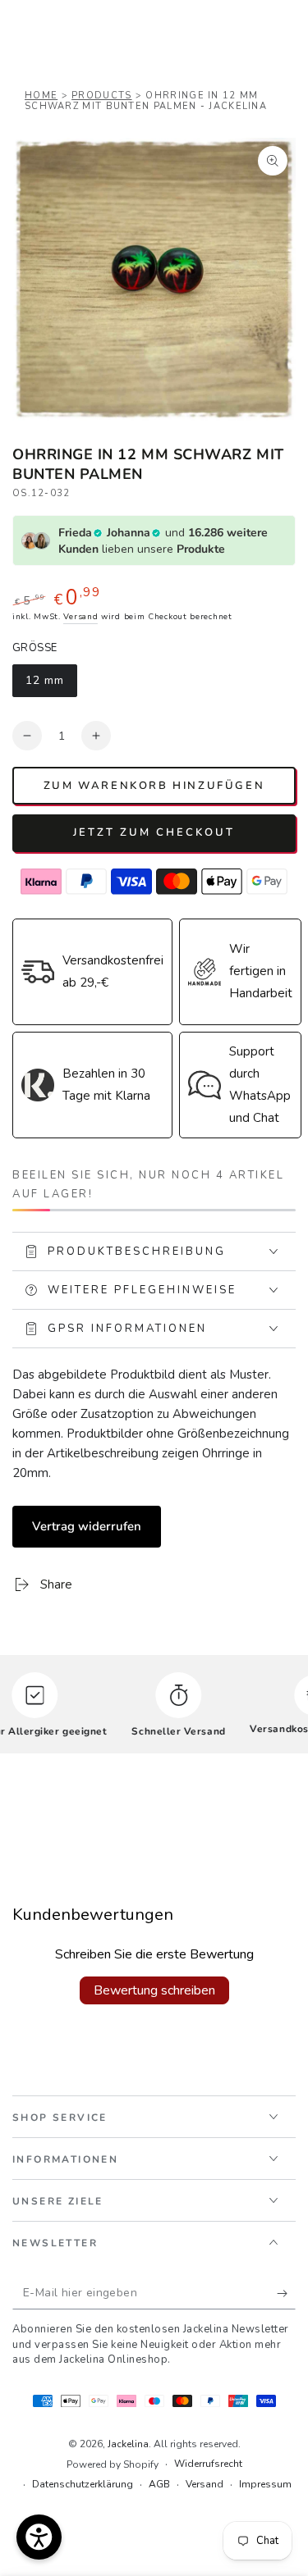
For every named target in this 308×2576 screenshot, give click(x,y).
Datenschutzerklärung (83, 2484)
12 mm (51, 685)
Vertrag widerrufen (87, 1526)
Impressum (265, 2484)
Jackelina (128, 2444)
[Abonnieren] (286, 2293)
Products (101, 96)
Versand (80, 617)
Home (41, 96)
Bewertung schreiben (154, 1990)
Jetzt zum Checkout (154, 832)
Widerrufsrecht (208, 2464)
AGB (159, 2484)
